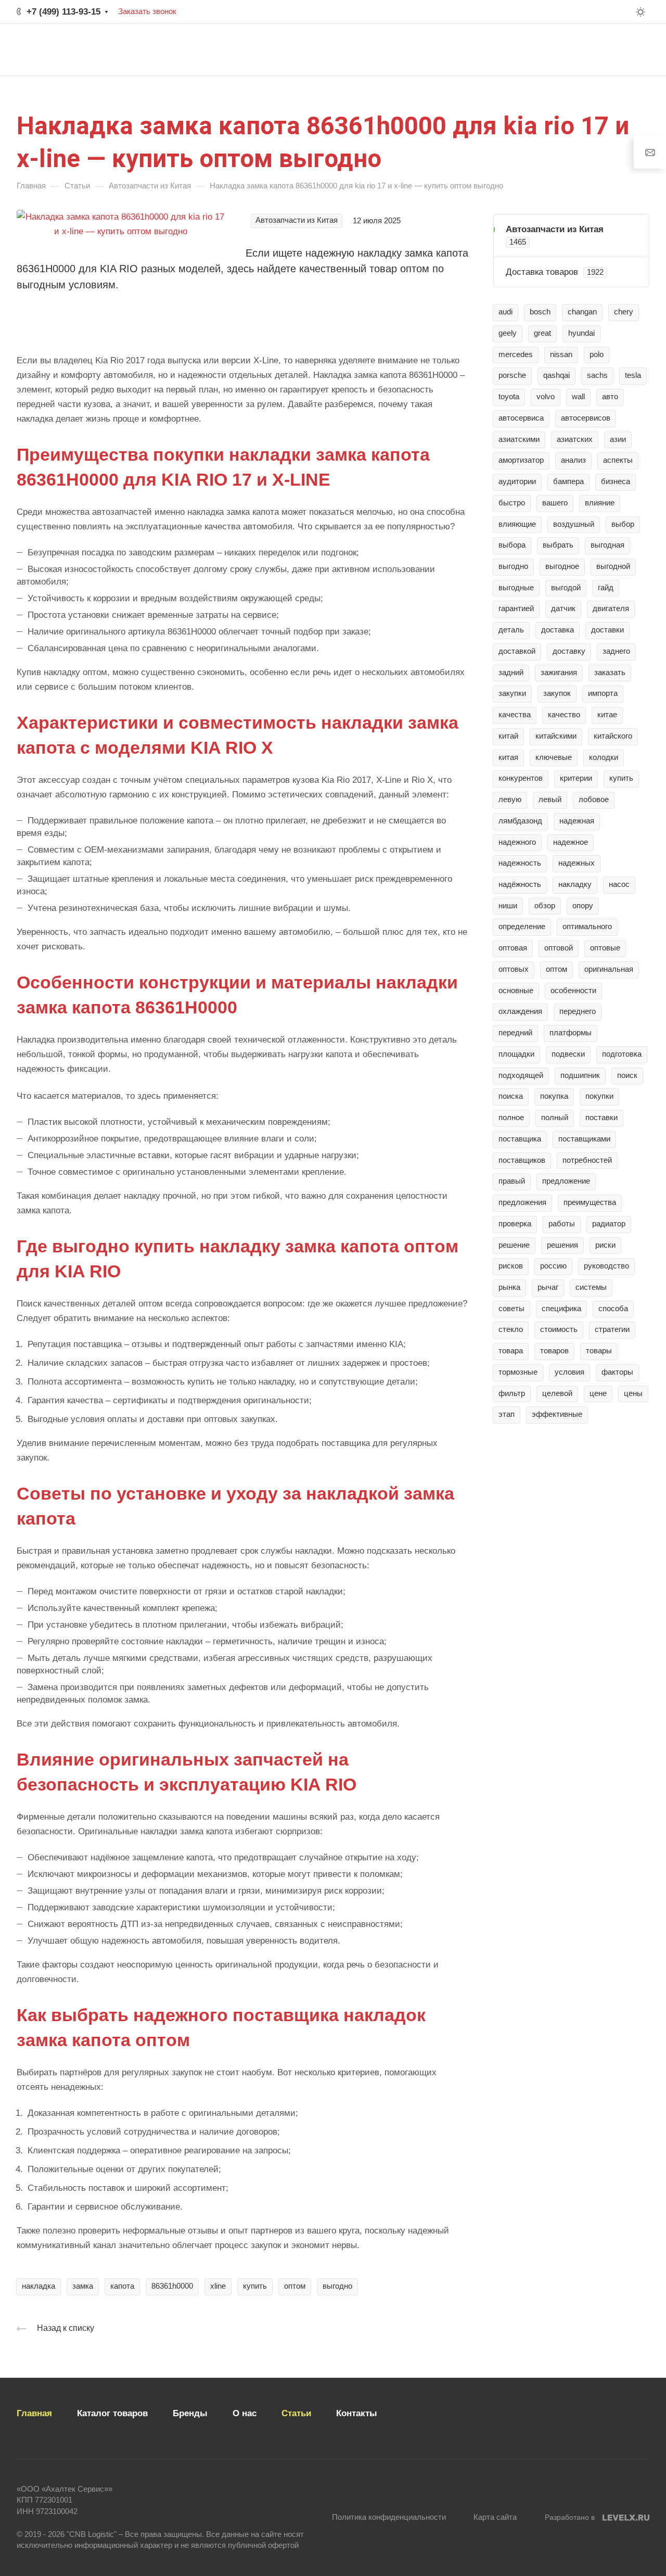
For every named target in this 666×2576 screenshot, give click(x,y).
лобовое (594, 800)
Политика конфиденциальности (389, 2517)
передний (515, 1033)
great (542, 333)
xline (218, 2286)
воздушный (574, 524)
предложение (566, 1181)
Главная (34, 2413)
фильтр (512, 1393)
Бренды (190, 2413)
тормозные (518, 1372)
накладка (39, 2286)
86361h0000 (172, 2286)
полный (555, 1118)
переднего (578, 1011)
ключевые (554, 757)
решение (514, 1245)
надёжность (520, 884)
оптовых (514, 969)
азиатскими (519, 439)
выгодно (337, 2286)
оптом (295, 2286)
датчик (563, 608)
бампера (568, 481)
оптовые (605, 948)
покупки (599, 1096)
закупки (512, 693)
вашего (555, 503)
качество (564, 715)
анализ (573, 460)
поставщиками (584, 1139)
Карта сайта (495, 2517)
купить (255, 2286)
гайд (606, 588)
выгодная (607, 545)
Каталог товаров (112, 2413)
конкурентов (521, 778)
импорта (603, 693)
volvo (546, 397)
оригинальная (609, 969)
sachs (597, 375)
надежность (520, 863)
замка (83, 2286)
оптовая (513, 948)
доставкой (517, 651)
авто (610, 397)
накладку (575, 884)
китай (508, 736)
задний (511, 672)
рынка (509, 1287)
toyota (509, 397)
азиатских (575, 439)
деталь (511, 630)
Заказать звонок (147, 11)
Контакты (357, 2413)
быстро (512, 503)
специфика (561, 1309)
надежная (577, 821)
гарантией (516, 608)
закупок (557, 693)
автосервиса (521, 418)
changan (582, 312)
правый (512, 1181)
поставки (601, 1118)
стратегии (612, 1329)
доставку (569, 651)
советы (511, 1309)
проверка (515, 1224)
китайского (613, 736)
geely (508, 333)
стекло (511, 1329)
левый (550, 800)
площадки (516, 1054)
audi (505, 312)
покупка (554, 1096)
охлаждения (520, 1011)
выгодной (613, 566)
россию (553, 1266)
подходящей (521, 1075)
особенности (573, 991)
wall (578, 397)
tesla (633, 375)
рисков (511, 1266)
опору (583, 906)
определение (522, 927)
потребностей (587, 1160)
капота (122, 2286)
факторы (617, 1372)
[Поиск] (527, 50)
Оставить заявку (599, 49)
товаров (554, 1351)
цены (633, 1393)
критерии (576, 778)
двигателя (611, 608)
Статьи (296, 2413)
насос (619, 884)
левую (510, 800)
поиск (627, 1075)
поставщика (520, 1139)
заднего (616, 651)
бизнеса (616, 481)
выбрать (558, 545)
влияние (600, 503)
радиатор (609, 1224)
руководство (606, 1266)
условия (569, 1372)
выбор (623, 524)
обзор (545, 906)
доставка (558, 630)
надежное (571, 842)
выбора (512, 545)
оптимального (587, 927)
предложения (522, 1202)
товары (599, 1351)
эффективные (557, 1414)
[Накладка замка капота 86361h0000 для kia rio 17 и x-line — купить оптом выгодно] (121, 224)
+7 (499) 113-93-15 (63, 12)
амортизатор (521, 460)
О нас (245, 2413)
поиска (511, 1096)
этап (507, 1414)
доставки (607, 630)
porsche (512, 375)
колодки (604, 757)
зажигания (559, 672)
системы (591, 1287)
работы (562, 1224)
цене (598, 1393)
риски (605, 1245)
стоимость (559, 1329)
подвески (568, 1054)
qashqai (556, 375)
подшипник (580, 1075)
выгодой (566, 588)
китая (508, 757)
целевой (557, 1393)
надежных (577, 863)
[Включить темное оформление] (641, 12)
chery (624, 312)
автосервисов (586, 418)
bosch (540, 312)
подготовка (622, 1054)
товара (511, 1351)
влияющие (517, 524)
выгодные (516, 588)
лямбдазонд (520, 821)
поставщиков (522, 1160)
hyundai (581, 333)
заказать (610, 672)
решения (562, 1245)
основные (516, 991)
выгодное (562, 566)
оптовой (559, 948)
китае (607, 715)
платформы (571, 1033)
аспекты (618, 460)
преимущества (590, 1202)
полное (511, 1118)
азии (618, 439)
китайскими (556, 736)
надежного (517, 842)
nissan (561, 354)
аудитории (517, 481)
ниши (508, 906)
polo (597, 354)
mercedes (516, 354)
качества (515, 715)
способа (613, 1309)
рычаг (548, 1287)
